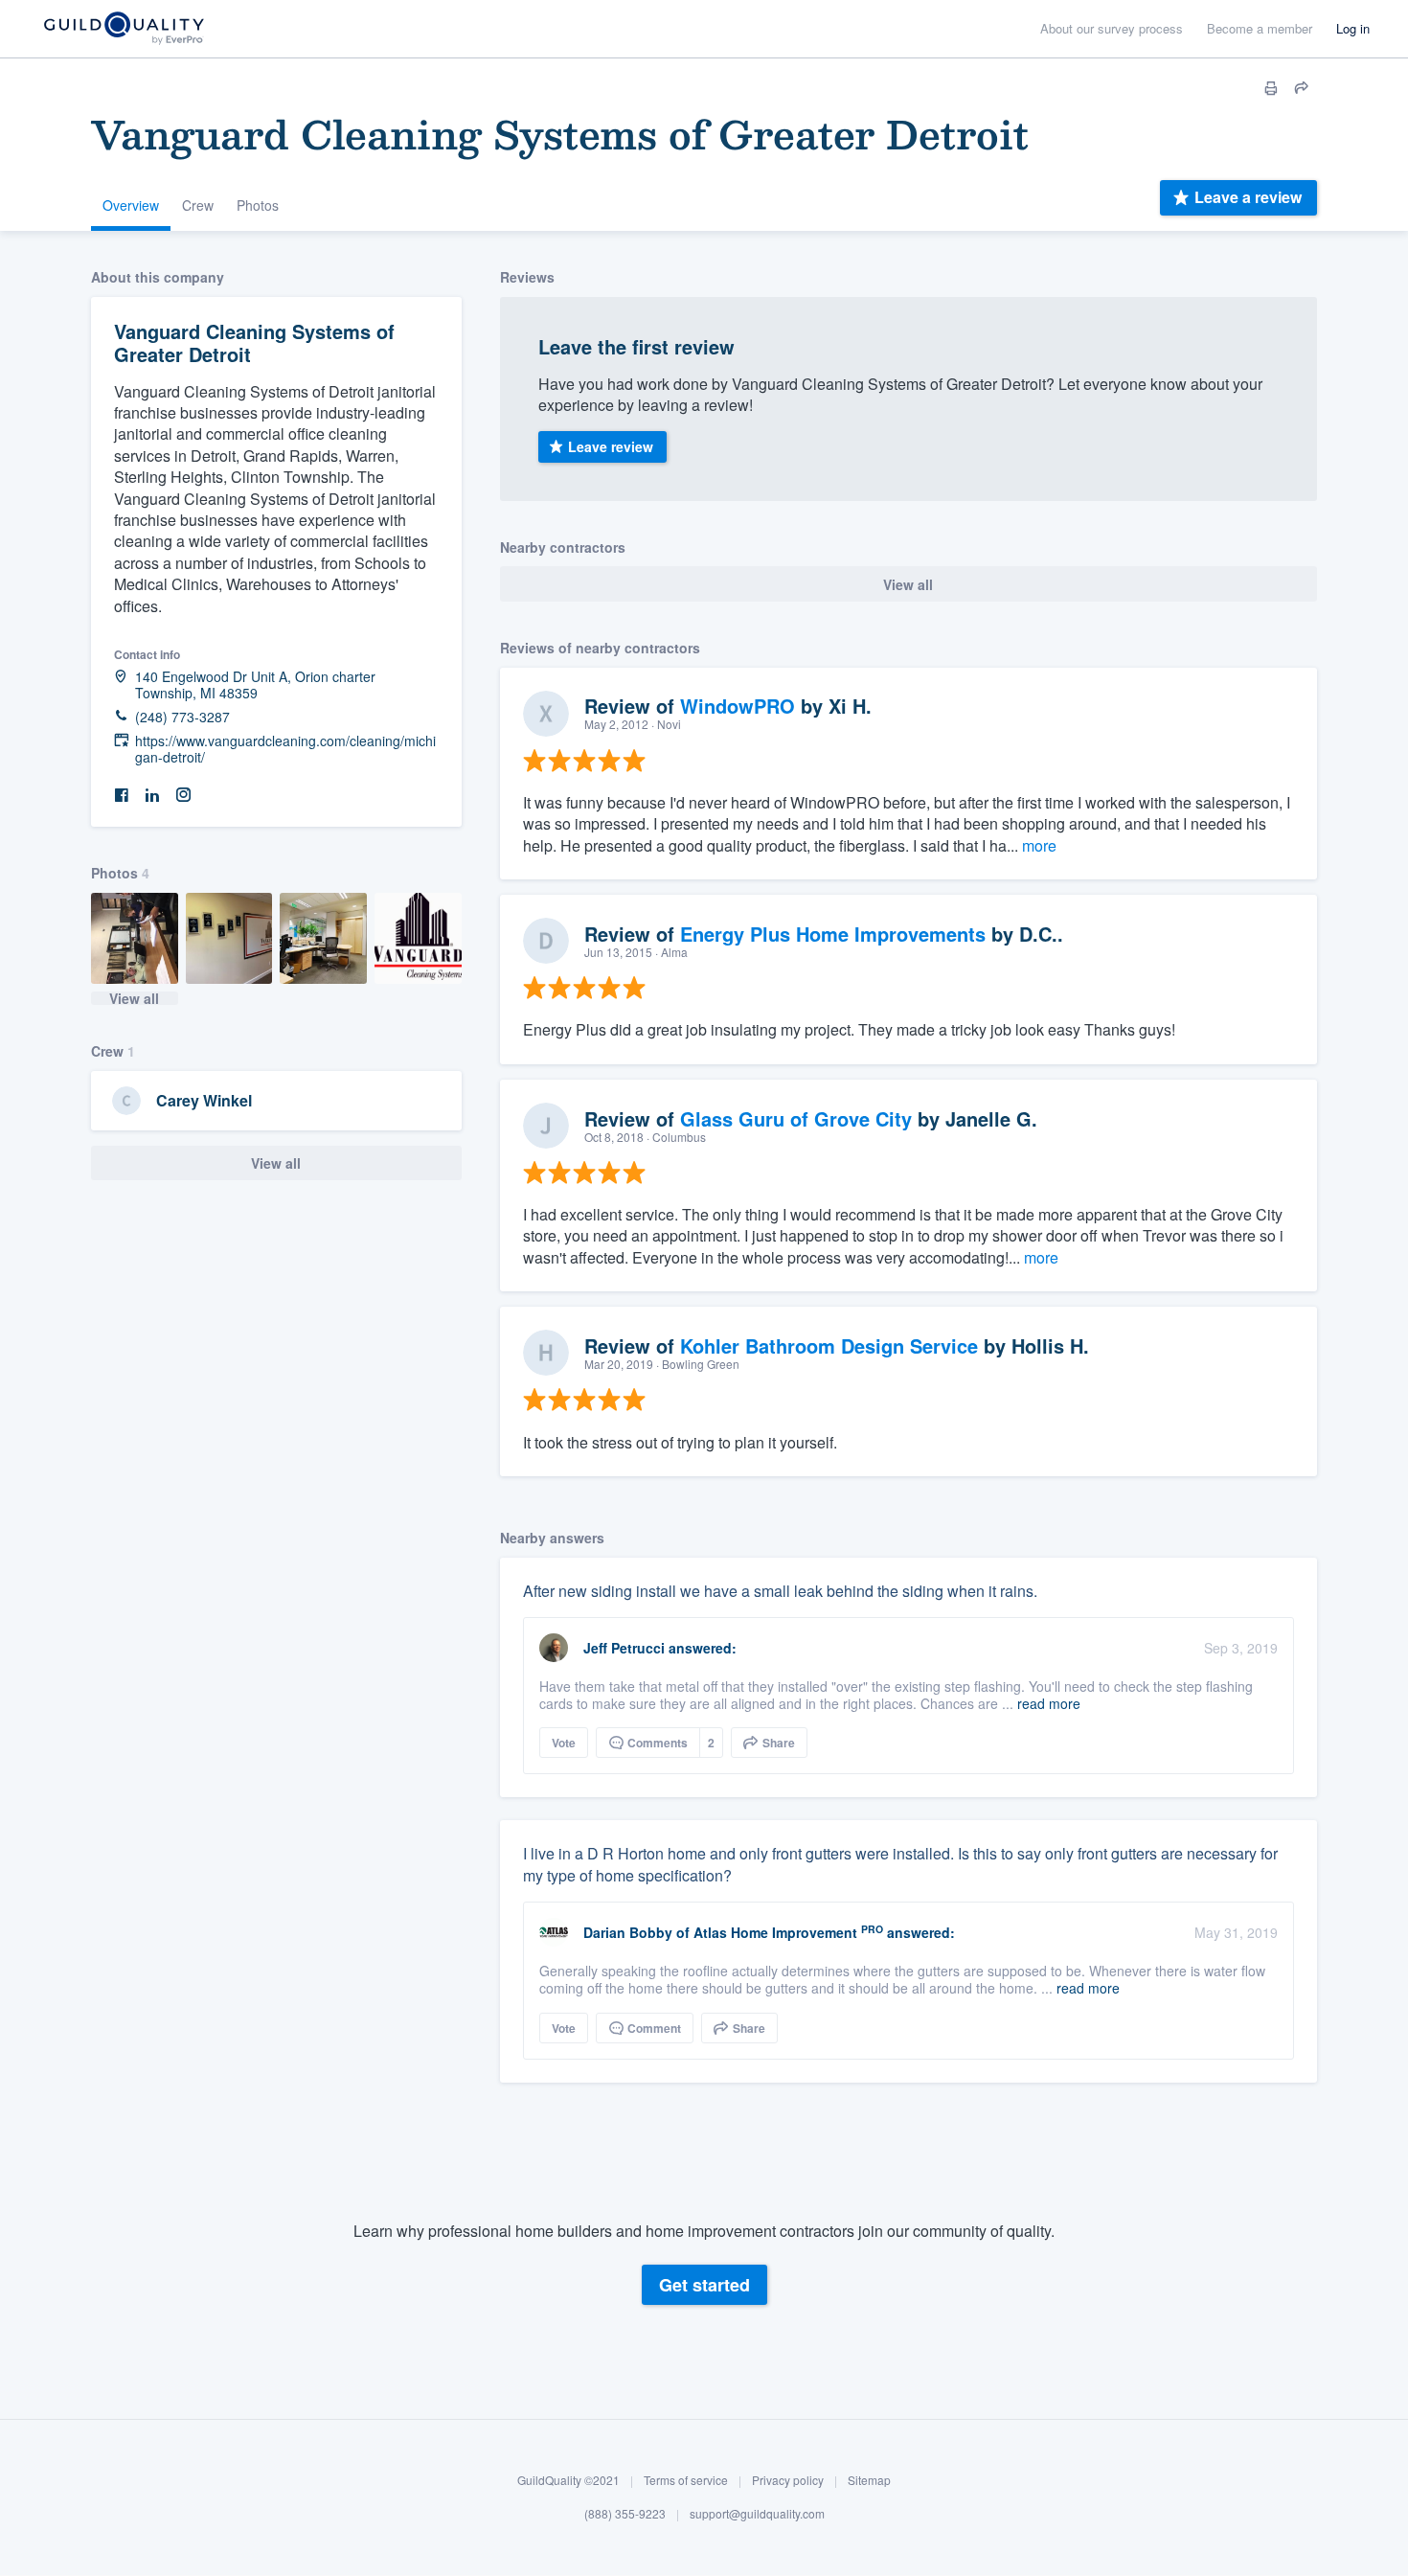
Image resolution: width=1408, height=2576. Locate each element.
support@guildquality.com (757, 2514)
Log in (1353, 28)
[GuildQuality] (123, 29)
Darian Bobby (628, 1932)
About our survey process (1112, 28)
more (1039, 845)
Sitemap (869, 2480)
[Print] (1271, 88)
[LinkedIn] (152, 796)
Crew (198, 205)
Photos (258, 205)
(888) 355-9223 (625, 2514)
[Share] (1302, 88)
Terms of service (686, 2480)
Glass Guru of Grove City (796, 1118)
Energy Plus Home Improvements (833, 934)
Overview (131, 205)
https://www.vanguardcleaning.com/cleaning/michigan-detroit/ (285, 749)
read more (1049, 1703)
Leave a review (1248, 197)
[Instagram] (183, 796)
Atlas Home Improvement (775, 1932)
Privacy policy (788, 2480)
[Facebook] (122, 796)
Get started (704, 2285)
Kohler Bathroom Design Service (829, 1345)
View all (134, 998)
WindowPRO (738, 706)
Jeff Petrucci (624, 1648)
